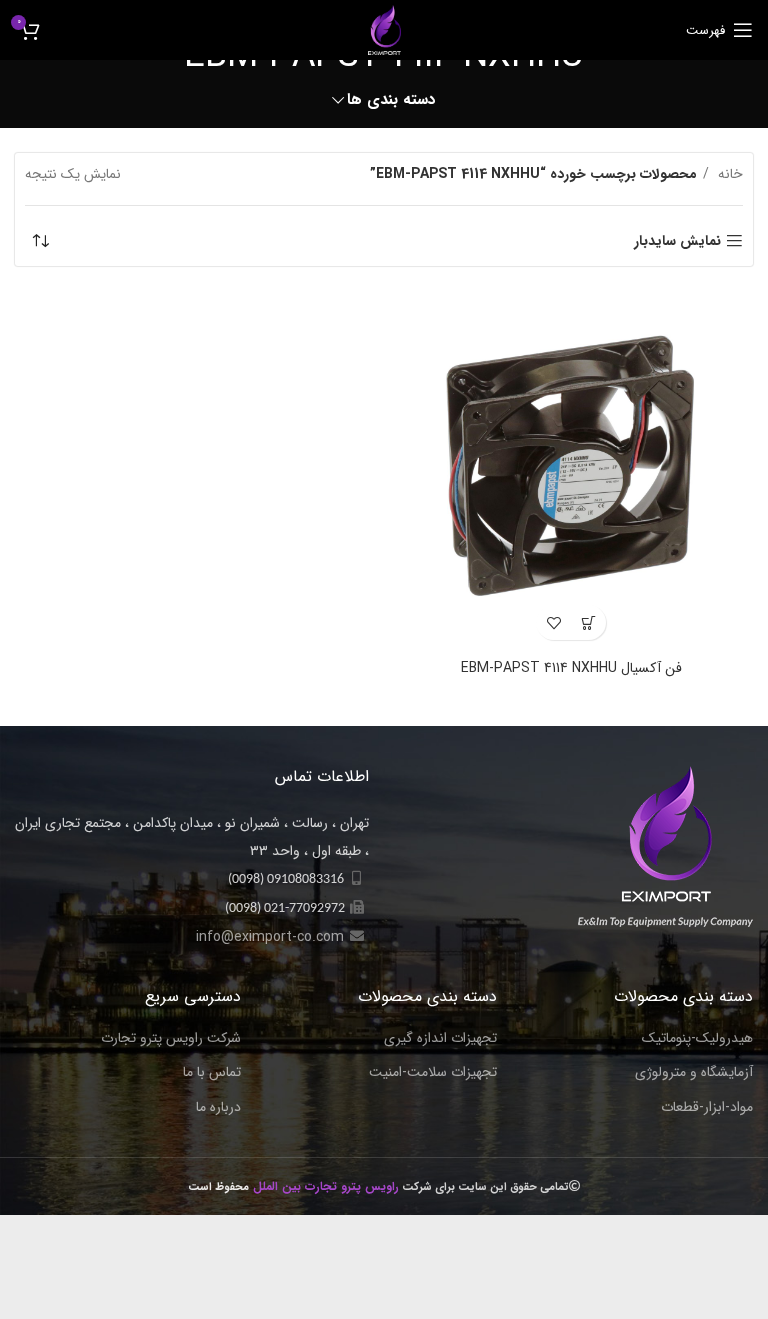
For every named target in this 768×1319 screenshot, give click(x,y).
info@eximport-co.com (270, 937)
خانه (728, 174)
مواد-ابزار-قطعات (707, 1108)
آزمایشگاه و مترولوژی (694, 1073)
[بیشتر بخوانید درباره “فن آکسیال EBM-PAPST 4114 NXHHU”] (588, 622)
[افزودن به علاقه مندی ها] (553, 622)
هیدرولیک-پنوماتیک (697, 1039)
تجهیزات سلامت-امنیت (433, 1073)
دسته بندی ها (391, 100)
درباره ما (218, 1108)
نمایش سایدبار (677, 241)
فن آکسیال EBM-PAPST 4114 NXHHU (571, 668)
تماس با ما (212, 1073)
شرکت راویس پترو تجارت (171, 1039)
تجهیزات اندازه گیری (440, 1039)
